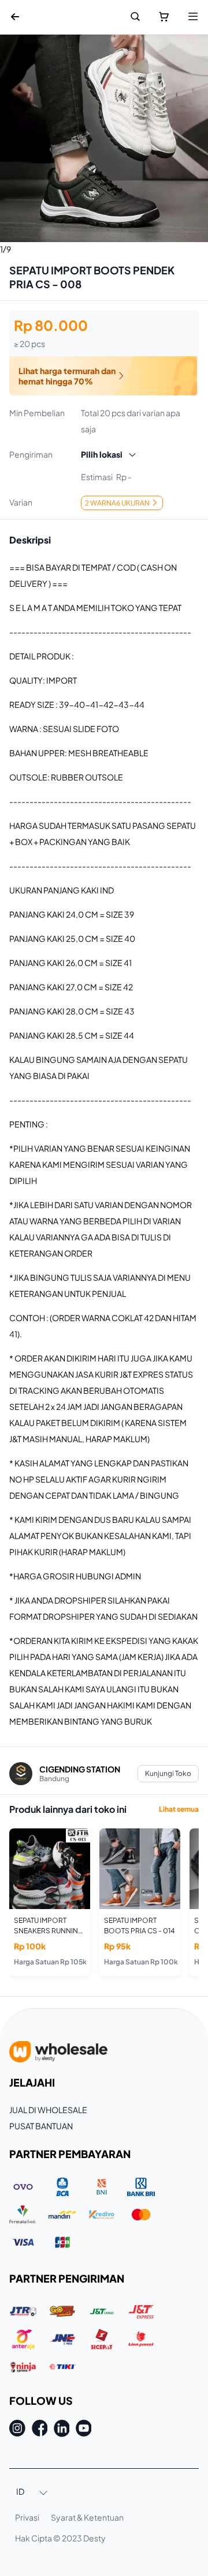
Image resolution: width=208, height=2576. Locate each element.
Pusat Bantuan (41, 2126)
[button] (32, 2492)
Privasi (27, 2517)
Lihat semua (179, 1809)
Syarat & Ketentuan (87, 2517)
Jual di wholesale (48, 2110)
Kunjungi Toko (168, 1773)
